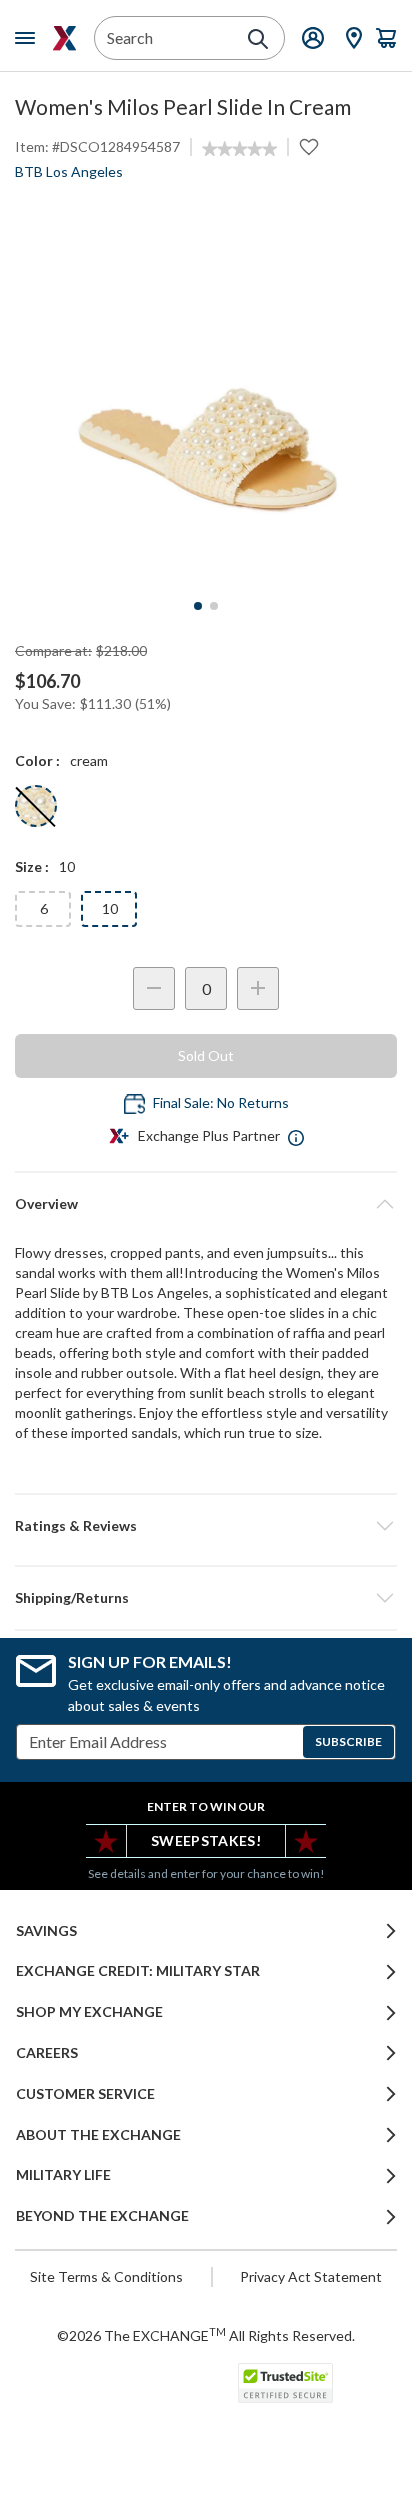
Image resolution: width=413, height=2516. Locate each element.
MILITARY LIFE (63, 2175)
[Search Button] (258, 39)
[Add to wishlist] (309, 147)
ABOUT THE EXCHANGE (98, 2135)
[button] (206, 1526)
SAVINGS (46, 1931)
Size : (32, 866)
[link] (239, 149)
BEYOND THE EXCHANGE (102, 2216)
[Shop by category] (29, 38)
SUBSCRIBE (348, 1741)
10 (110, 908)
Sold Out (206, 1055)
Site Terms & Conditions (106, 2276)
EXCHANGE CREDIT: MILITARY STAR (138, 1971)
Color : (37, 760)
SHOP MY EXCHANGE (89, 2012)
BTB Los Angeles (69, 171)
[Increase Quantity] (258, 988)
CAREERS (47, 2053)
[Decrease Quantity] (154, 988)
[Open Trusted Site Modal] (285, 2383)
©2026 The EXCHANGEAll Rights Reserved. (206, 2335)
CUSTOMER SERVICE (85, 2094)
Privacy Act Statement (311, 2276)
